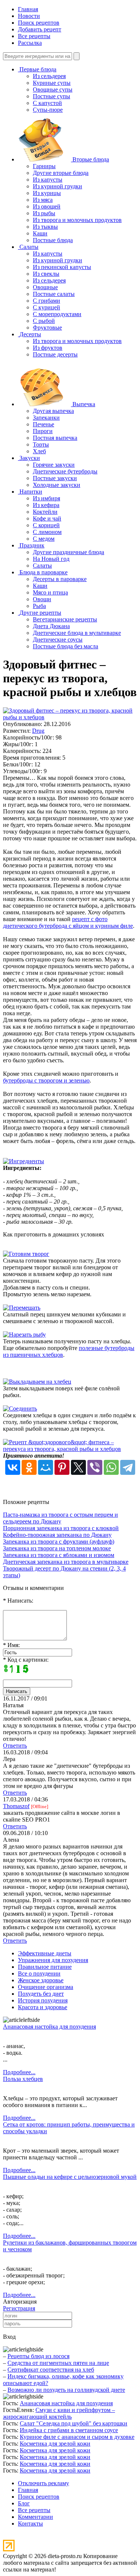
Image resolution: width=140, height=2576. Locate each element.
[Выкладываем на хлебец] (37, 1382)
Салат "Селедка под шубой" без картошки (74, 2423)
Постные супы (52, 96)
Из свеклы (46, 274)
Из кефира (46, 505)
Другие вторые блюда (61, 173)
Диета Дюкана (51, 626)
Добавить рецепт (40, 29)
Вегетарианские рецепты (65, 619)
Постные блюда (53, 240)
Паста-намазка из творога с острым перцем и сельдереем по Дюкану (60, 1518)
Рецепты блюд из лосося (38, 2356)
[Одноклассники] (29, 1467)
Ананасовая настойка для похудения (49, 2027)
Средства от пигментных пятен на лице (58, 2363)
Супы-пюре (48, 110)
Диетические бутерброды (65, 471)
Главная (28, 9)
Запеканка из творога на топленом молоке (57, 1548)
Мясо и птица (50, 592)
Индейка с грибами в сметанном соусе (69, 2430)
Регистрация (19, 2308)
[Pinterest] (62, 1467)
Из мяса (43, 200)
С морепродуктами (57, 314)
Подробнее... (19, 2072)
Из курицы (47, 193)
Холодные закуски (57, 485)
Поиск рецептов (39, 23)
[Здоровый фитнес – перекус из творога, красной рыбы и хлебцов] (70, 717)
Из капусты (48, 180)
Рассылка (30, 43)
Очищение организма (46, 1987)
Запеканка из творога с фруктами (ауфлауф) (59, 1542)
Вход (9, 2337)
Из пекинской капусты (62, 267)
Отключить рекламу (43, 2483)
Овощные (45, 287)
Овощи (42, 599)
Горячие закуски (54, 465)
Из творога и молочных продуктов (77, 220)
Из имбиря (46, 498)
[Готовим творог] (26, 1254)
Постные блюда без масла (66, 646)
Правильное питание (45, 1967)
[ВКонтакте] (13, 1467)
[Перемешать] (22, 1308)
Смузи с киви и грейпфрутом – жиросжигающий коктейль (59, 2413)
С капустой (47, 103)
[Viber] (95, 1467)
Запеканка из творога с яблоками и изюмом (59, 1555)
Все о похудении (39, 1973)
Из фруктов (48, 348)
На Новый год (51, 559)
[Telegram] (128, 1467)
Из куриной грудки (57, 186)
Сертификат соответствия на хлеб (51, 2370)
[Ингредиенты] (24, 1161)
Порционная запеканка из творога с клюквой (61, 1528)
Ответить (15, 1746)
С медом (44, 539)
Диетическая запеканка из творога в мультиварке (66, 1562)
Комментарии (35, 2517)
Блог (24, 2503)
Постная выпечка (55, 438)
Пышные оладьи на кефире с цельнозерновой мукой (70, 2177)
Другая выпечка (53, 411)
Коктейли (45, 512)
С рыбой (44, 321)
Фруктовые (47, 328)
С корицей (46, 525)
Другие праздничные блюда (69, 552)
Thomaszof (16, 1806)
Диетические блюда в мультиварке (77, 633)
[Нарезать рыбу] (24, 1335)
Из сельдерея (49, 76)
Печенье (43, 424)
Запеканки (46, 418)
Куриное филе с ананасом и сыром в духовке (77, 2437)
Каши (40, 233)
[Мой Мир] (46, 1467)
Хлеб (39, 451)
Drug (38, 731)
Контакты (30, 2524)
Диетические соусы (58, 640)
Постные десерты (55, 354)
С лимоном (47, 532)
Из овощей (47, 206)
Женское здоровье (41, 1980)
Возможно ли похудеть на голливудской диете (66, 2390)
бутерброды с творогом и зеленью (46, 1080)
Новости (29, 16)
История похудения (43, 2000)
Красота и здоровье (43, 2007)
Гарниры (44, 166)
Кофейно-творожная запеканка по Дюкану (57, 1535)
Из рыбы (44, 213)
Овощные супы (53, 89)
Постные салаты (54, 294)
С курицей (46, 307)
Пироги (43, 431)
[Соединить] (20, 1409)
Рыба (39, 606)
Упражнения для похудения (53, 1960)
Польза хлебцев (23, 2079)
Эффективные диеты (45, 1953)
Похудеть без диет (41, 1994)
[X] (78, 1467)
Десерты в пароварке (60, 579)
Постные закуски (55, 478)
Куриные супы (52, 83)
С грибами (46, 301)
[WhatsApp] (111, 1467)
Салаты (42, 566)
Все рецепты (34, 36)
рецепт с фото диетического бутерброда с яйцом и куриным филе (68, 922)
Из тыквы (45, 227)
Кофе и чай (47, 518)
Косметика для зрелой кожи (55, 2444)
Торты (41, 444)
